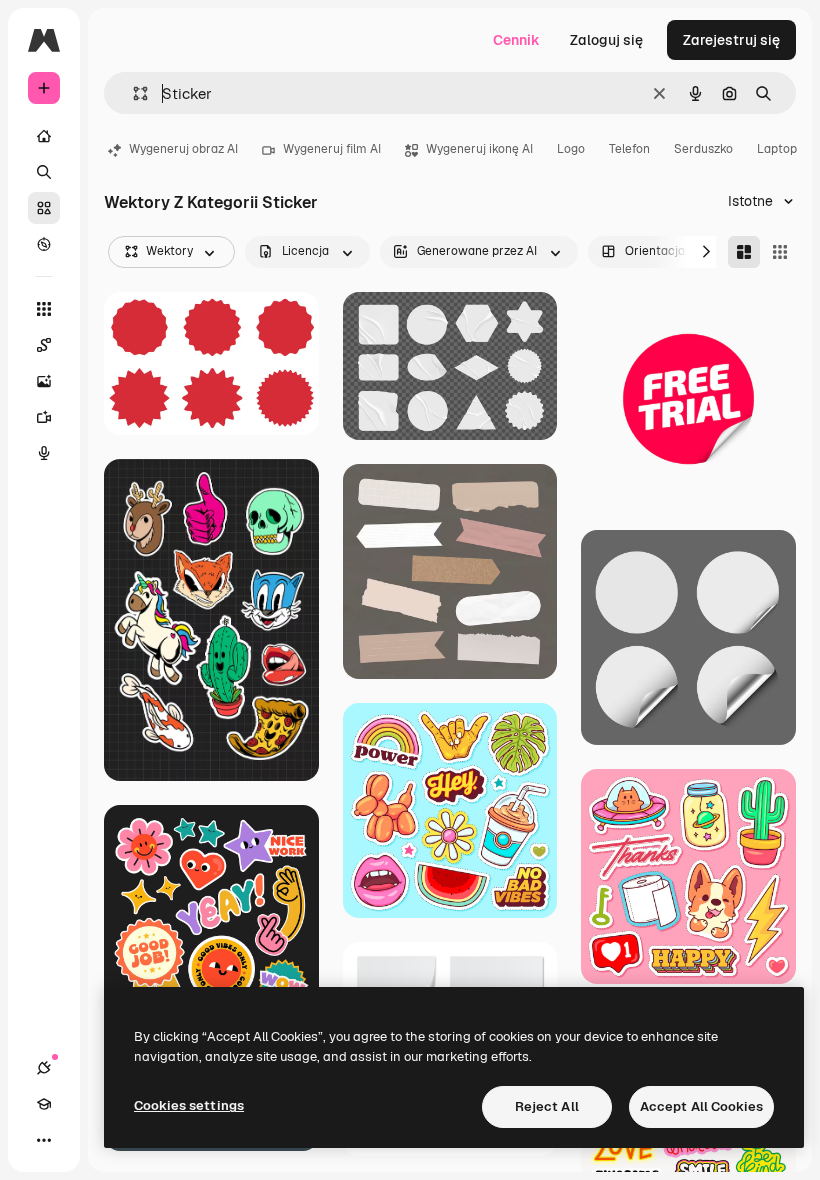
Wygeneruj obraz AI (183, 149)
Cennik (516, 40)
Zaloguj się (606, 40)
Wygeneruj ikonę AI (479, 149)
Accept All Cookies (701, 1106)
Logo (571, 149)
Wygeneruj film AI (332, 149)
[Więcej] (44, 1140)
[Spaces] (44, 345)
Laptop (777, 149)
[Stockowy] (44, 208)
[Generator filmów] (44, 417)
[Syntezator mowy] (44, 453)
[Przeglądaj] (44, 244)
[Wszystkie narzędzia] (44, 309)
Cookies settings (189, 1105)
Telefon (629, 149)
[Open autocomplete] (132, 93)
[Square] (780, 252)
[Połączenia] (44, 1068)
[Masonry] (744, 252)
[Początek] (44, 136)
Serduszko (703, 149)
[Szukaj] (44, 172)
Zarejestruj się (731, 40)
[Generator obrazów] (44, 381)
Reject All (547, 1106)
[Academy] (44, 1104)
